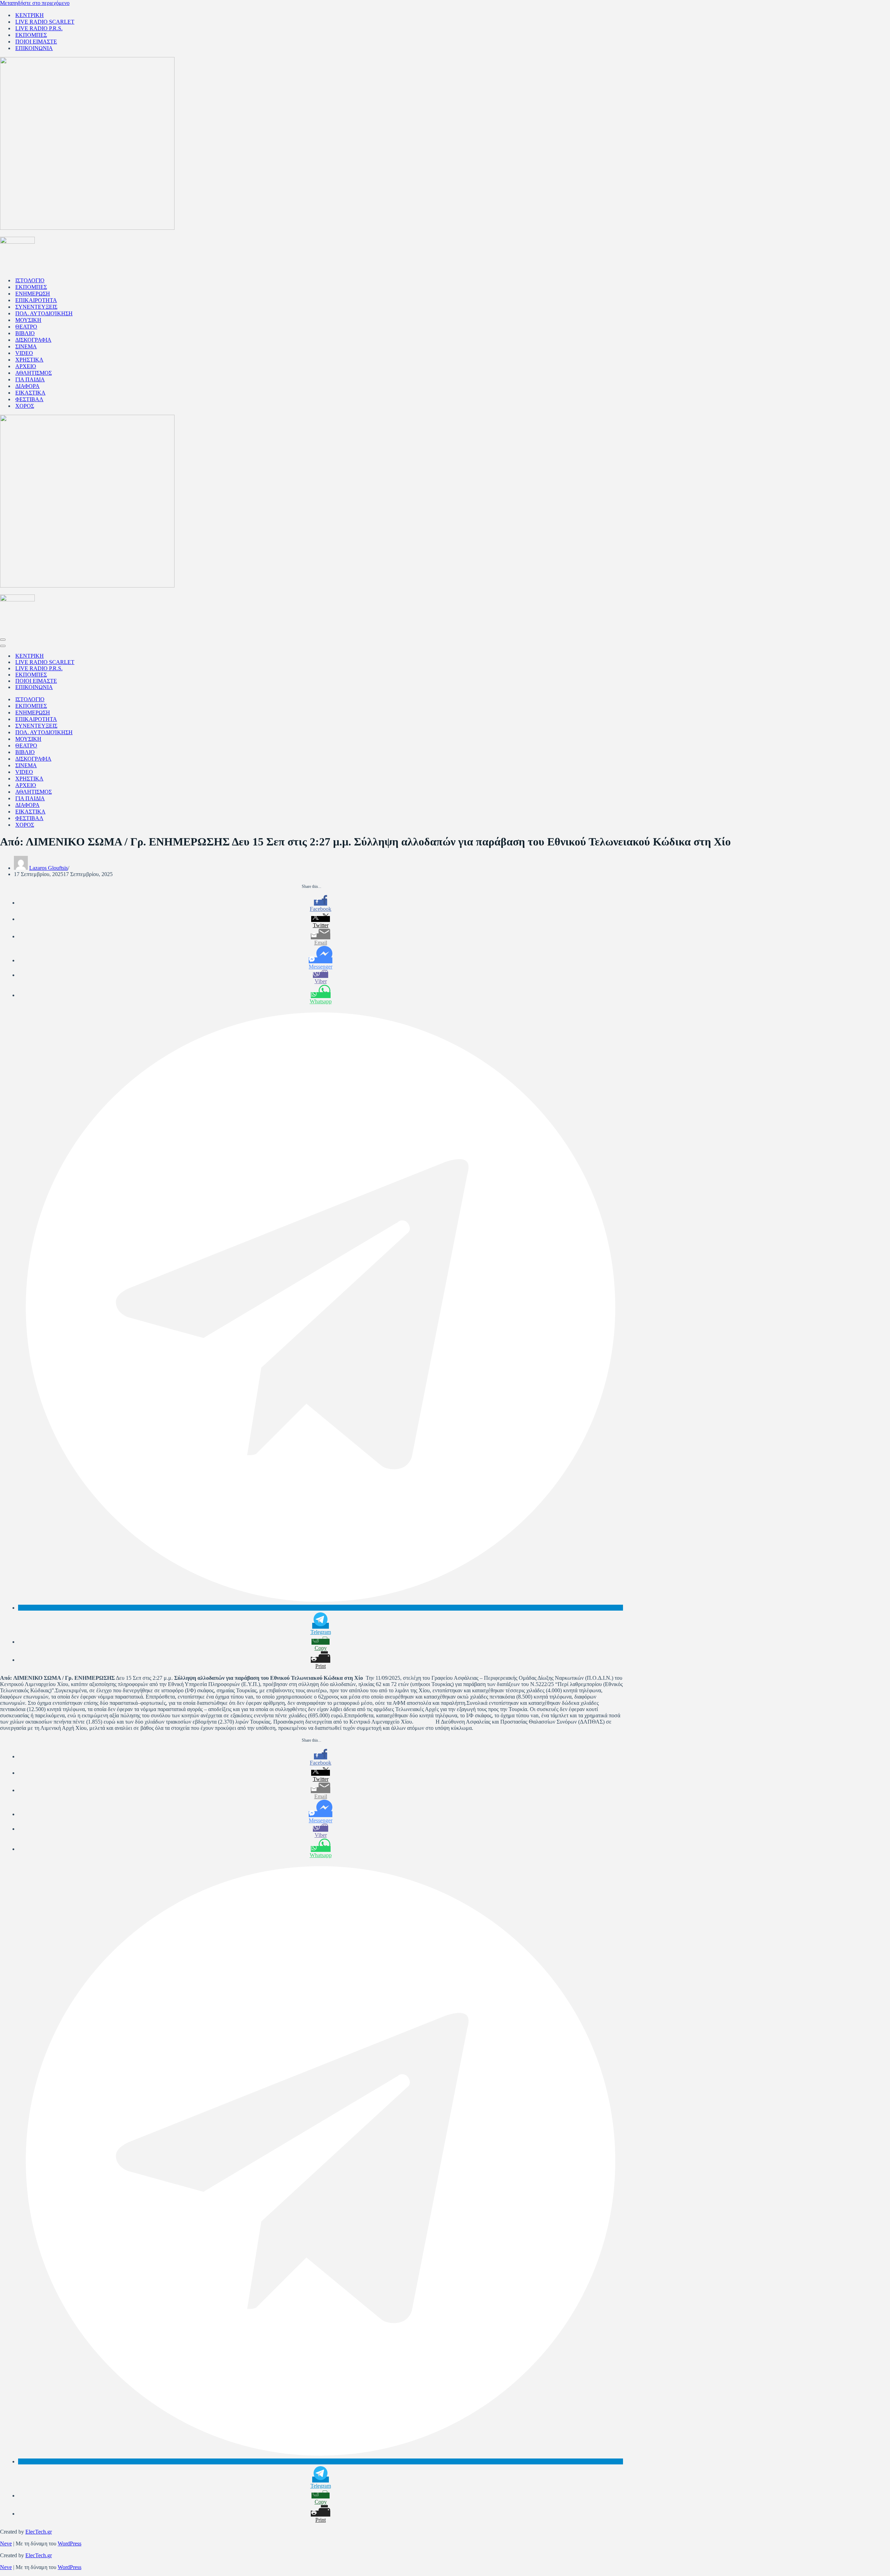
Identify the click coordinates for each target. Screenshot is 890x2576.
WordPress (70, 2543)
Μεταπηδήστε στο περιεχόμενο (35, 3)
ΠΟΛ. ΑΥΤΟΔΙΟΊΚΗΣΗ (44, 313)
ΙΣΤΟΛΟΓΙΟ (30, 280)
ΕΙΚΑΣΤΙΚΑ (30, 393)
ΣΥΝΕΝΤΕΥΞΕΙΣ (36, 307)
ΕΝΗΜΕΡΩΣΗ (33, 294)
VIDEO (24, 353)
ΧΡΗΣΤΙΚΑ (29, 360)
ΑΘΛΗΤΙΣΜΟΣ (34, 373)
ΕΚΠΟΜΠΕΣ (31, 35)
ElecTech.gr (39, 2532)
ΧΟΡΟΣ (25, 406)
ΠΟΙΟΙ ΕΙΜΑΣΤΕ (36, 42)
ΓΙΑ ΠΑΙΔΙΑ (30, 379)
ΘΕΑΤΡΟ (26, 327)
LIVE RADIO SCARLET (45, 22)
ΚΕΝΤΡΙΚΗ (30, 15)
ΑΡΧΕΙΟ (26, 366)
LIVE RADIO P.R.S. (39, 28)
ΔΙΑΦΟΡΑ (27, 386)
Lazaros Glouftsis (48, 868)
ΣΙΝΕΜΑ (26, 346)
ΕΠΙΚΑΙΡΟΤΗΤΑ (36, 300)
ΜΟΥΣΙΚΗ (28, 320)
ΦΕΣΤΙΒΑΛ (29, 399)
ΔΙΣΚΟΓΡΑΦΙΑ (33, 340)
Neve (6, 2543)
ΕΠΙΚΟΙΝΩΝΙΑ (34, 48)
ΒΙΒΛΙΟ (25, 333)
